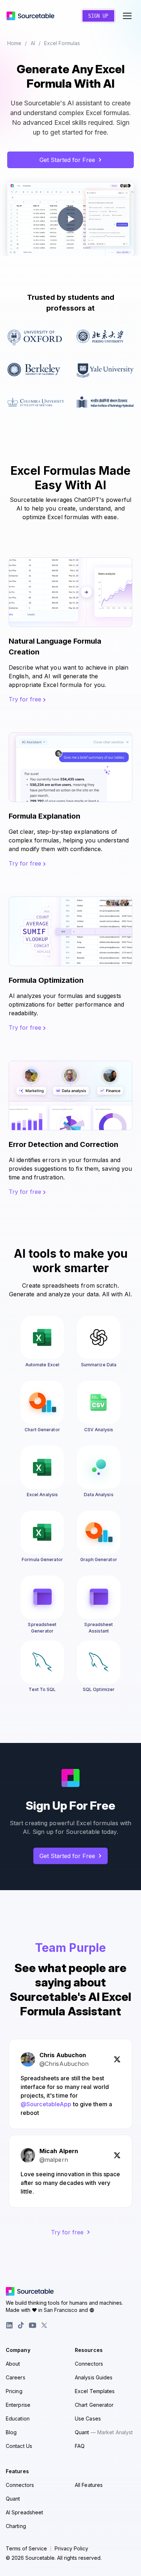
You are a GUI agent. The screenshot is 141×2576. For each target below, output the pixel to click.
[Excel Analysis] (42, 1467)
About (13, 2364)
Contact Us (19, 2446)
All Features (89, 2485)
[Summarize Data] (99, 1337)
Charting (16, 2526)
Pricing (14, 2391)
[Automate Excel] (42, 1337)
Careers (16, 2377)
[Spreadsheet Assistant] (99, 1597)
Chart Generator (94, 2405)
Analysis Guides (94, 2377)
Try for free (26, 699)
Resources (89, 2350)
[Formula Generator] (42, 1532)
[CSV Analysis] (99, 1402)
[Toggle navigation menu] (127, 16)
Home (14, 43)
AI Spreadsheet (24, 2512)
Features (17, 2471)
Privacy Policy (71, 2549)
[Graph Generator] (99, 1532)
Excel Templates (95, 2391)
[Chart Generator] (42, 1402)
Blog (11, 2432)
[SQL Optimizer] (99, 1662)
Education (18, 2419)
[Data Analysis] (99, 1467)
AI (33, 43)
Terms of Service (26, 2549)
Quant (104, 2432)
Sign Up (98, 16)
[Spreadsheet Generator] (42, 1597)
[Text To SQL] (42, 1662)
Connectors (89, 2364)
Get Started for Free (67, 160)
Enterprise (18, 2405)
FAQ (80, 2446)
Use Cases (88, 2419)
